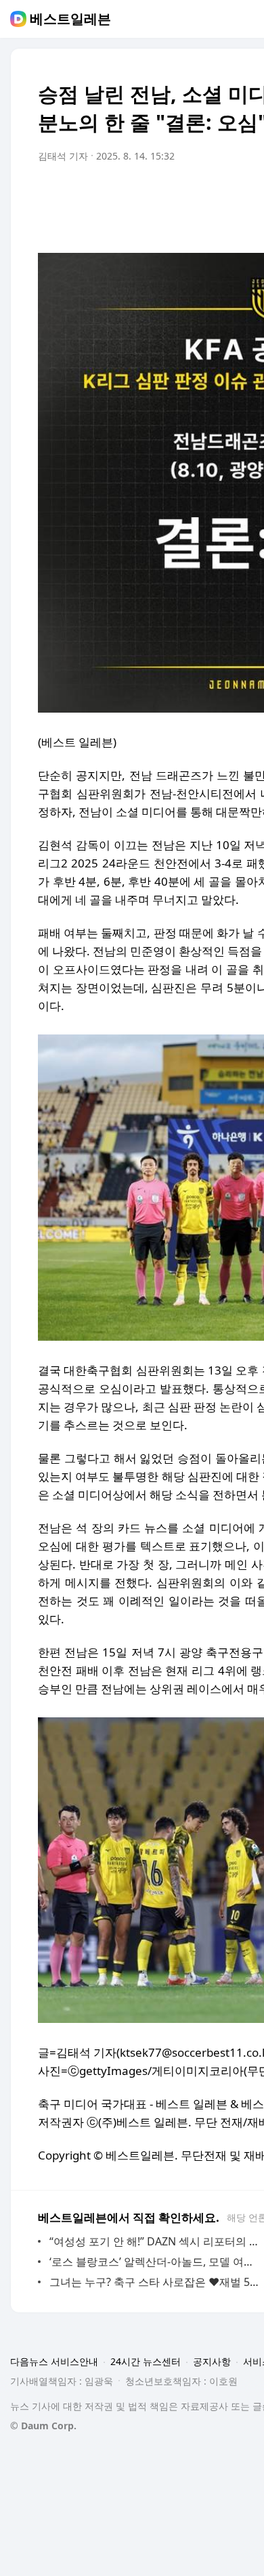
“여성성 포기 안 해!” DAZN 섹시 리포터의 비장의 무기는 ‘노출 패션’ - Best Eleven (155, 2241)
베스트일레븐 (70, 19)
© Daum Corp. (43, 2426)
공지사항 (212, 2361)
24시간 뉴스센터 (146, 2361)
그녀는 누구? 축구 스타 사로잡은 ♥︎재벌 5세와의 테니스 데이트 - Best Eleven (155, 2282)
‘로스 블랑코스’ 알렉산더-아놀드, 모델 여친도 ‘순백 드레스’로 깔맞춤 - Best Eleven (155, 2262)
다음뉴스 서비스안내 (54, 2361)
